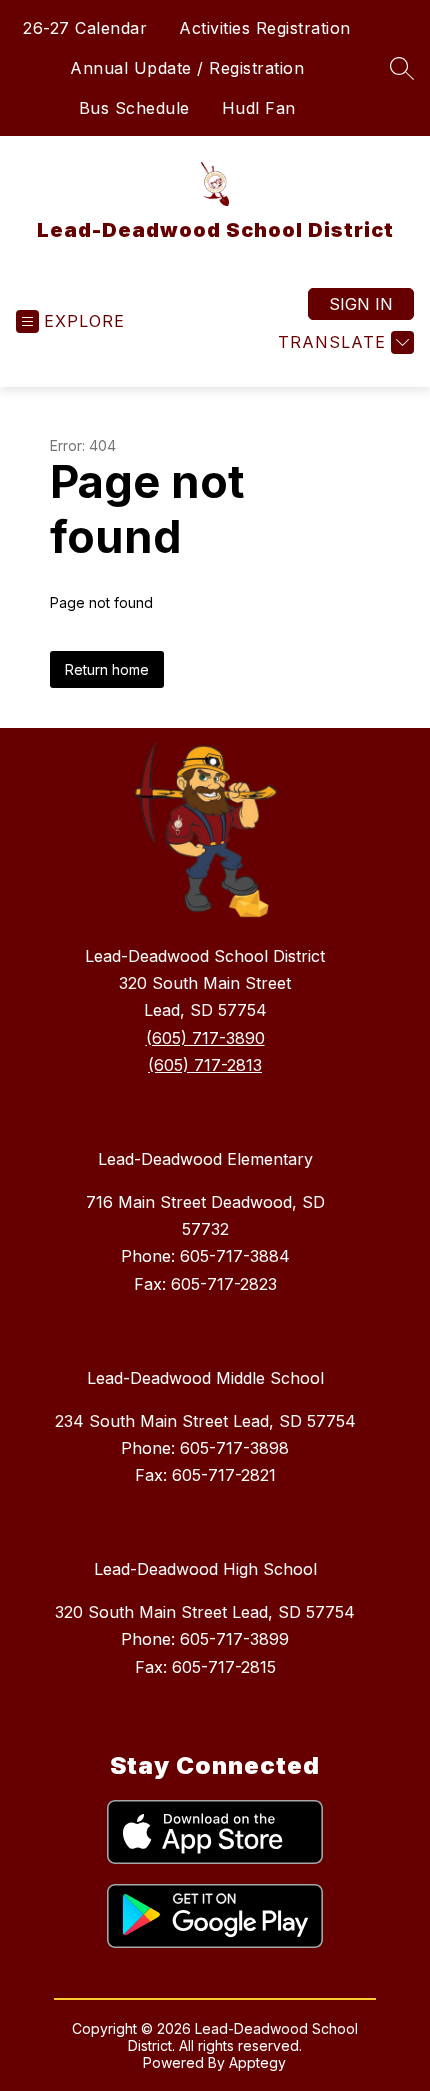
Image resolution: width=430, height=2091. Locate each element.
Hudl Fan (259, 108)
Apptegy (257, 2062)
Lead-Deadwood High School (205, 1569)
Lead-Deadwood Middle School (205, 1378)
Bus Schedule (134, 108)
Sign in (361, 304)
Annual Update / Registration (187, 68)
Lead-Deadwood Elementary (205, 1159)
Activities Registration (265, 28)
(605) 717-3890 (205, 1038)
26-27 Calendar (85, 28)
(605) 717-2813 (205, 1065)
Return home (107, 669)
